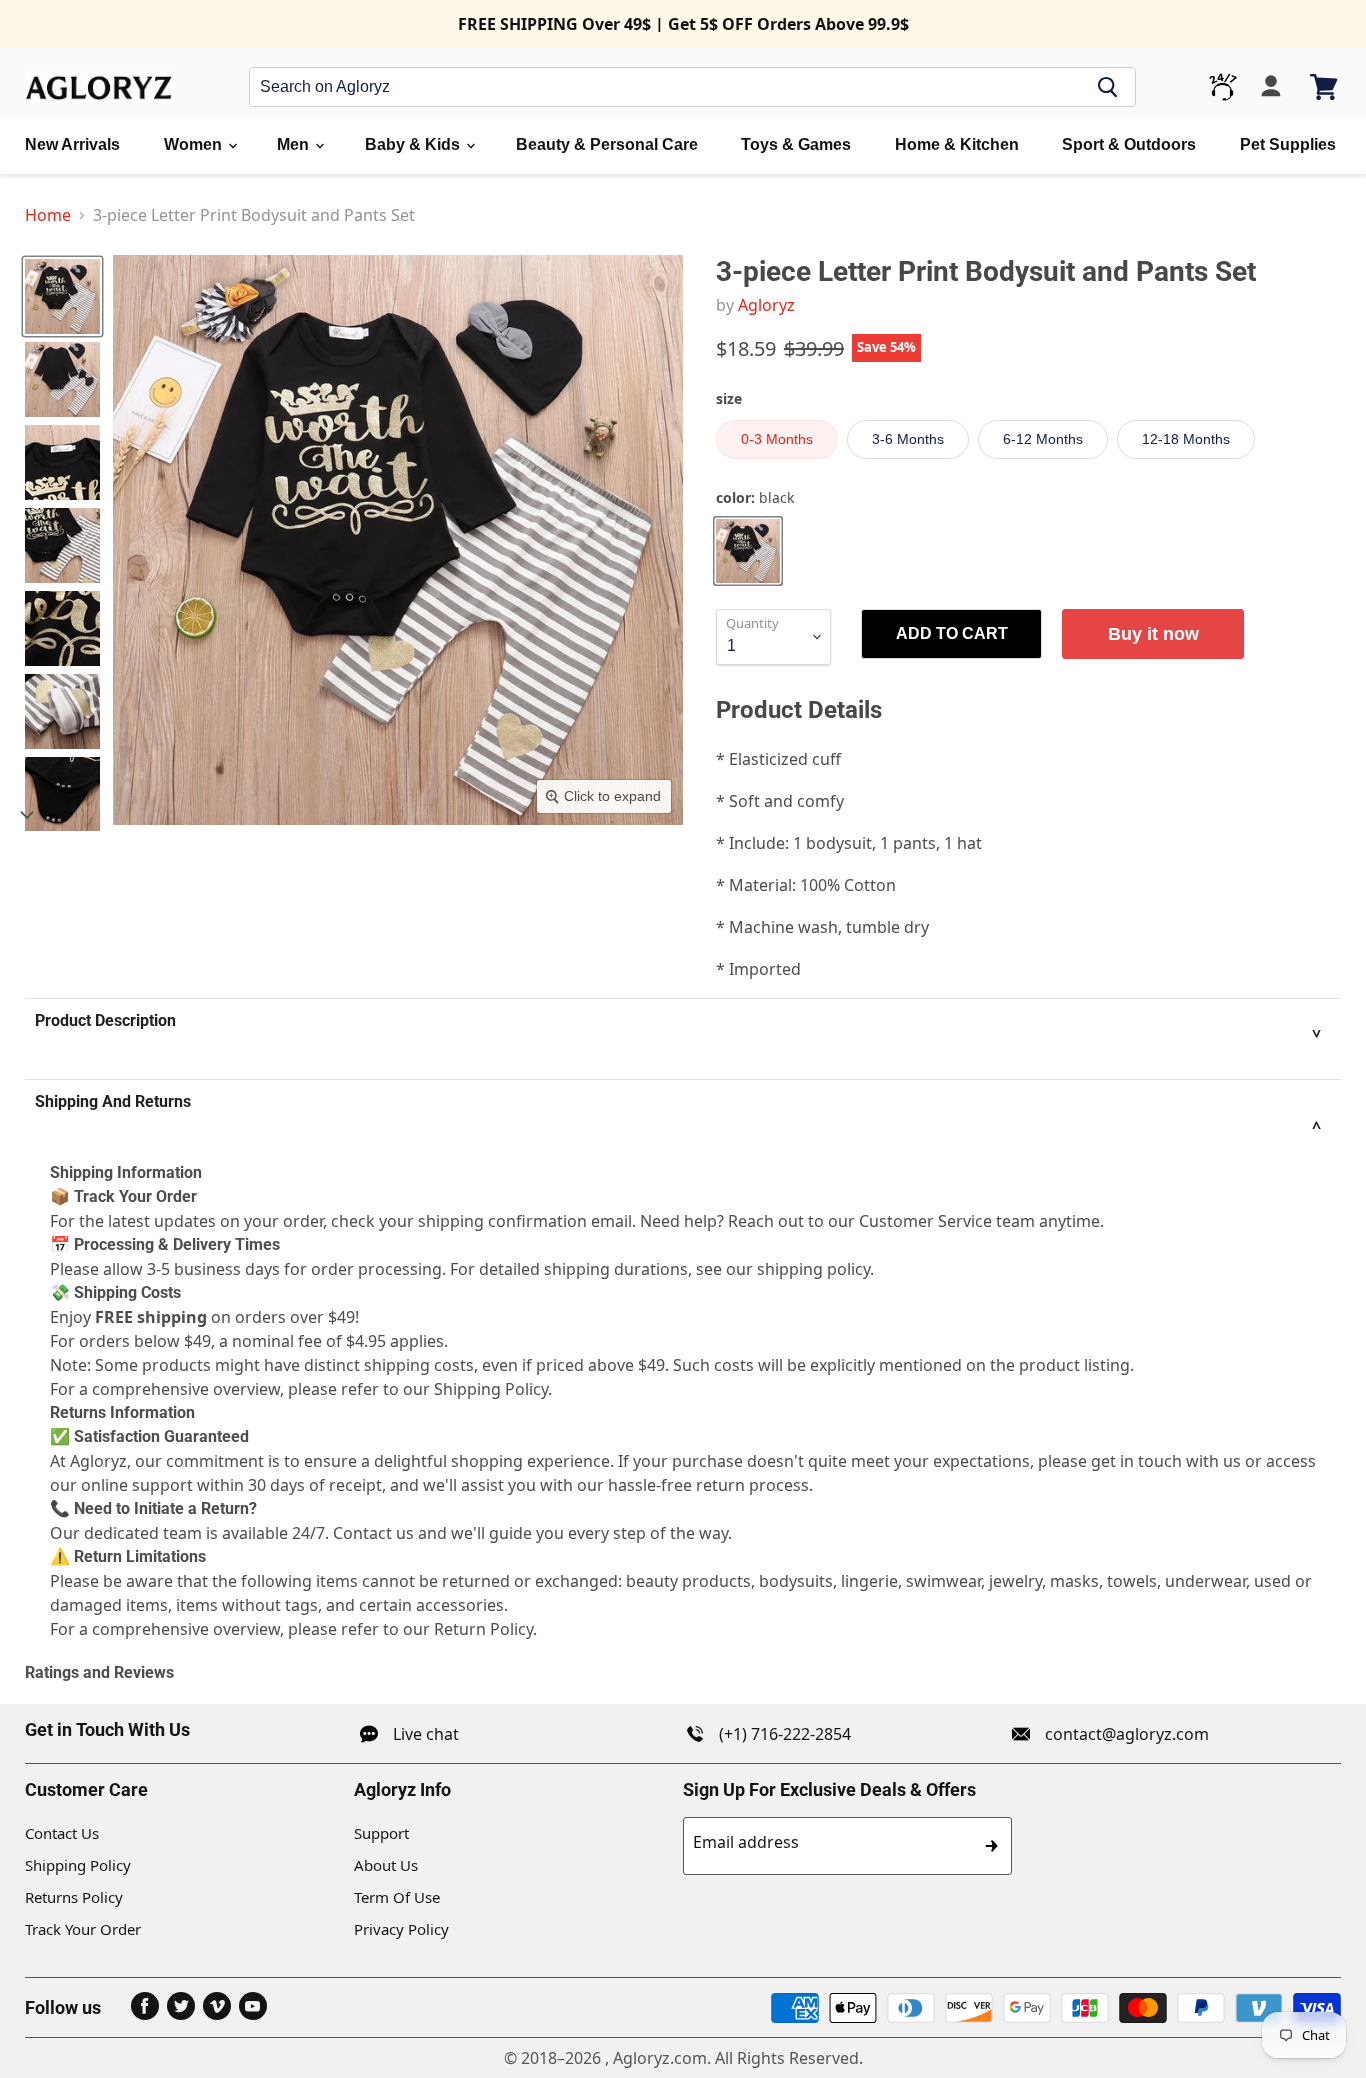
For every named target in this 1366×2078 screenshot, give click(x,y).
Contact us (373, 1533)
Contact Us (62, 1833)
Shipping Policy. (493, 1389)
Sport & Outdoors (1129, 144)
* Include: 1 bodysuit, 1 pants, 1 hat (849, 843)
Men (295, 144)
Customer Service (925, 1221)
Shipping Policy (78, 1865)
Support (381, 1833)
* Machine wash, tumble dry (822, 927)
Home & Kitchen (957, 144)
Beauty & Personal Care (607, 144)
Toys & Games (796, 144)
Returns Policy (74, 1897)
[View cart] (1325, 87)
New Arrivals (72, 144)
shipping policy (813, 1269)
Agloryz (766, 305)
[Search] (1108, 87)
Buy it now (1153, 634)
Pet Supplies (1288, 144)
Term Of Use (397, 1897)
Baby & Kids (414, 144)
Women (195, 144)
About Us (386, 1865)
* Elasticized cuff (778, 759)
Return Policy (483, 1629)
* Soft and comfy (780, 801)
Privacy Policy (401, 1929)
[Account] (1271, 87)
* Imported (758, 969)
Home (48, 215)
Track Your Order (83, 1929)
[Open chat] (1223, 87)
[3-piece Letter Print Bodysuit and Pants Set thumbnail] (62, 296)
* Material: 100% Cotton (806, 885)
